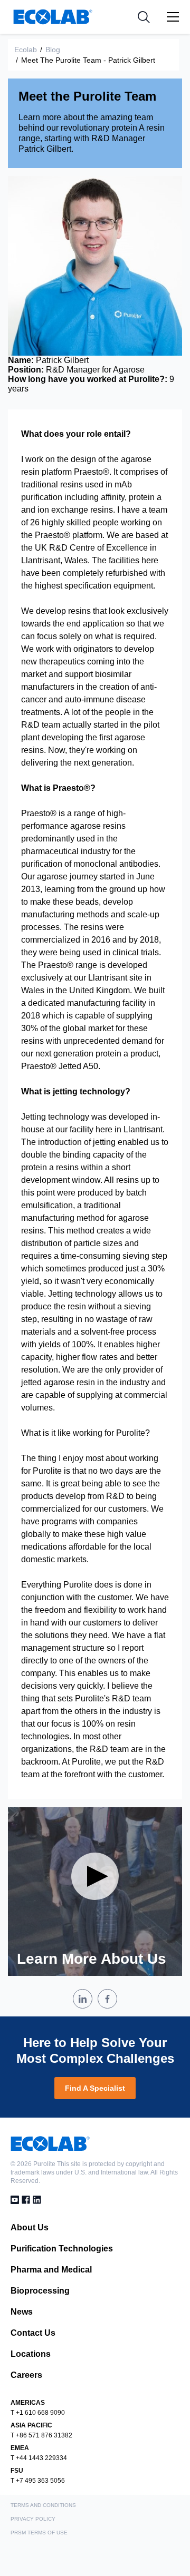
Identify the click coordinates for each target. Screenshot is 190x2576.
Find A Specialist (95, 2088)
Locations (31, 2354)
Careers (26, 2375)
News (22, 2312)
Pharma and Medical (51, 2270)
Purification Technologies (62, 2249)
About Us (30, 2227)
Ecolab (26, 50)
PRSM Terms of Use (39, 2533)
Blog (53, 50)
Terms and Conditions (43, 2505)
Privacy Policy (33, 2519)
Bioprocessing (40, 2291)
